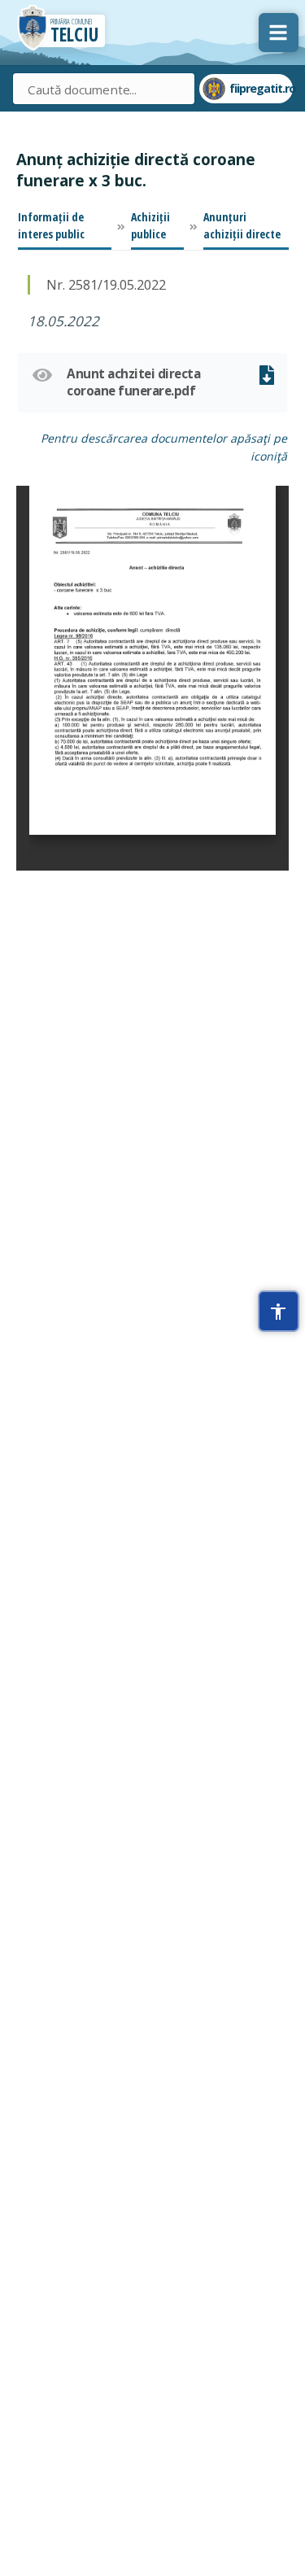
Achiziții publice (150, 225)
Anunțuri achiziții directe (242, 225)
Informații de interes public (51, 225)
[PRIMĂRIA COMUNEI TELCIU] (33, 31)
